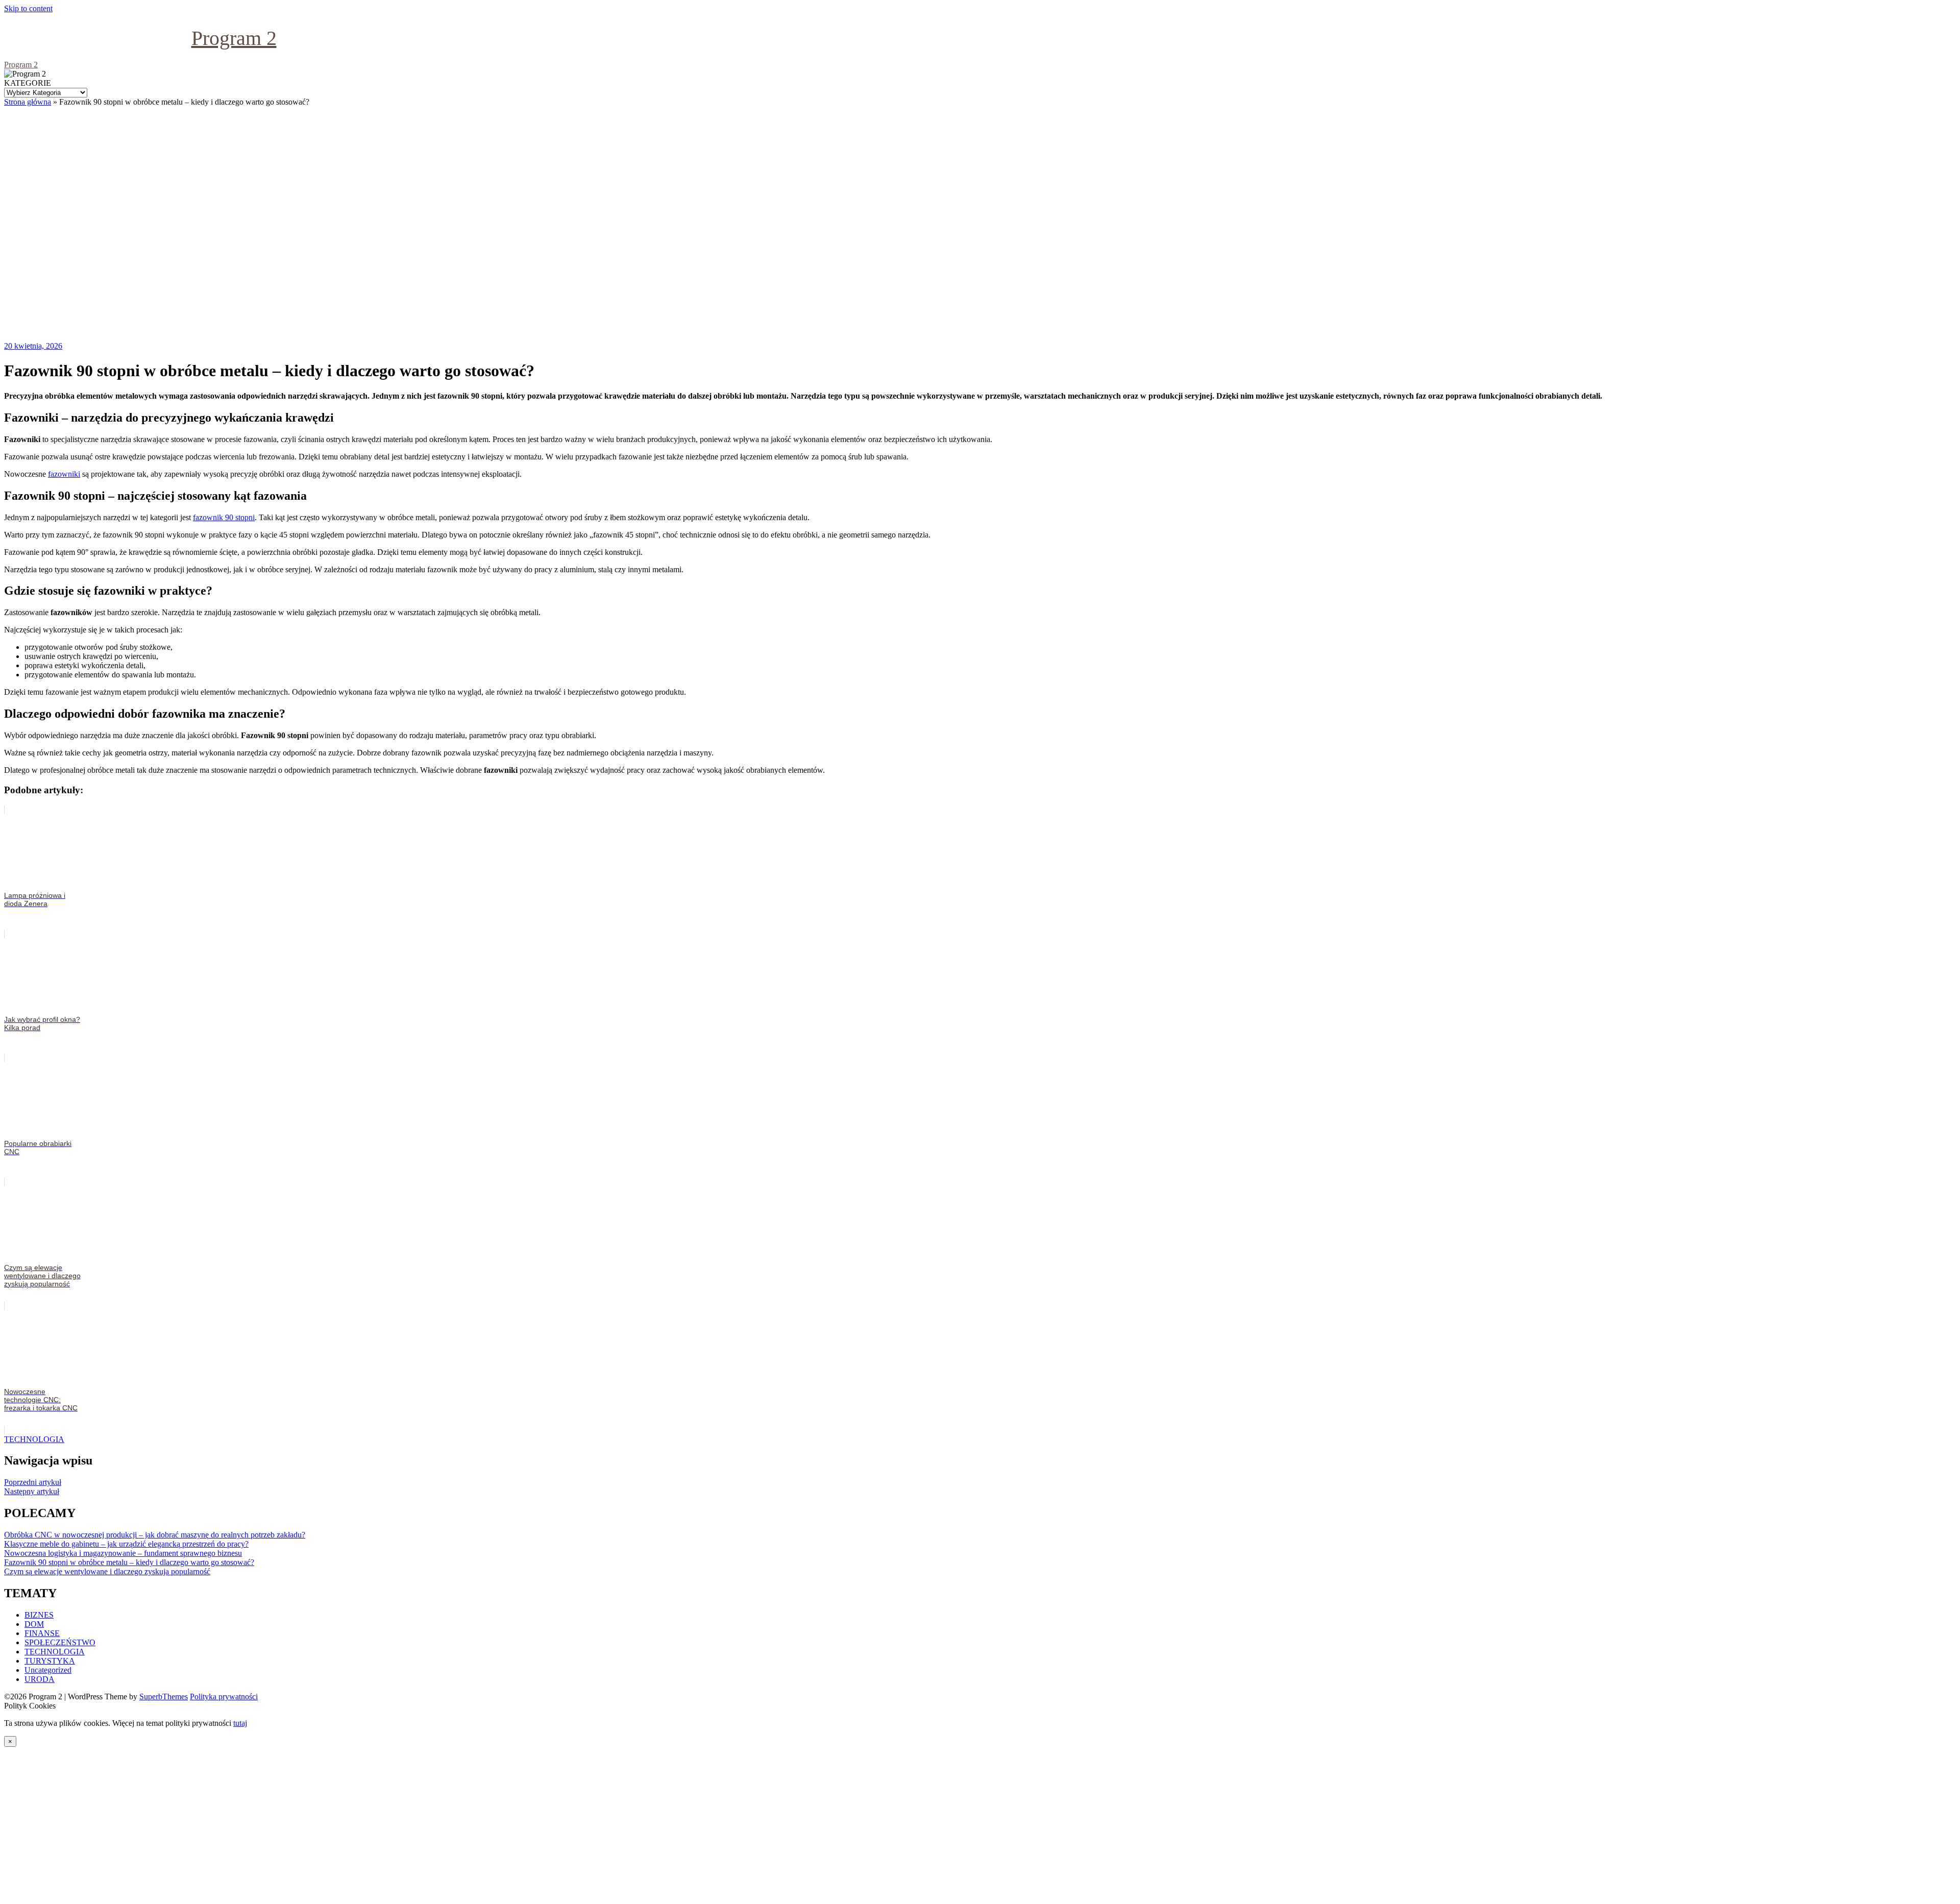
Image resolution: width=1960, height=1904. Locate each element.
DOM (34, 1624)
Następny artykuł (32, 1491)
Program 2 (234, 38)
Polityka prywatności (224, 1696)
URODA (40, 1679)
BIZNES (39, 1615)
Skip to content (28, 8)
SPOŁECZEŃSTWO (60, 1642)
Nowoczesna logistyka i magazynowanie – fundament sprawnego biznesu (123, 1553)
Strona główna (28, 102)
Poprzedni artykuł (33, 1482)
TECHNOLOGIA (34, 1439)
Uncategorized (48, 1670)
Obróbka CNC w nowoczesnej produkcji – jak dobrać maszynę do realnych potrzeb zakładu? (155, 1535)
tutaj (240, 1723)
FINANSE (42, 1633)
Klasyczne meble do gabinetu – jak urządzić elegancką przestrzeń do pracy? (126, 1544)
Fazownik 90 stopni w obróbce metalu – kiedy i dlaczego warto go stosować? (129, 1562)
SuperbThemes (164, 1696)
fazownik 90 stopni (224, 517)
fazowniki (64, 474)
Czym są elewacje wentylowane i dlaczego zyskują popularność (107, 1571)
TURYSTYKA (50, 1661)
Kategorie (28, 83)
